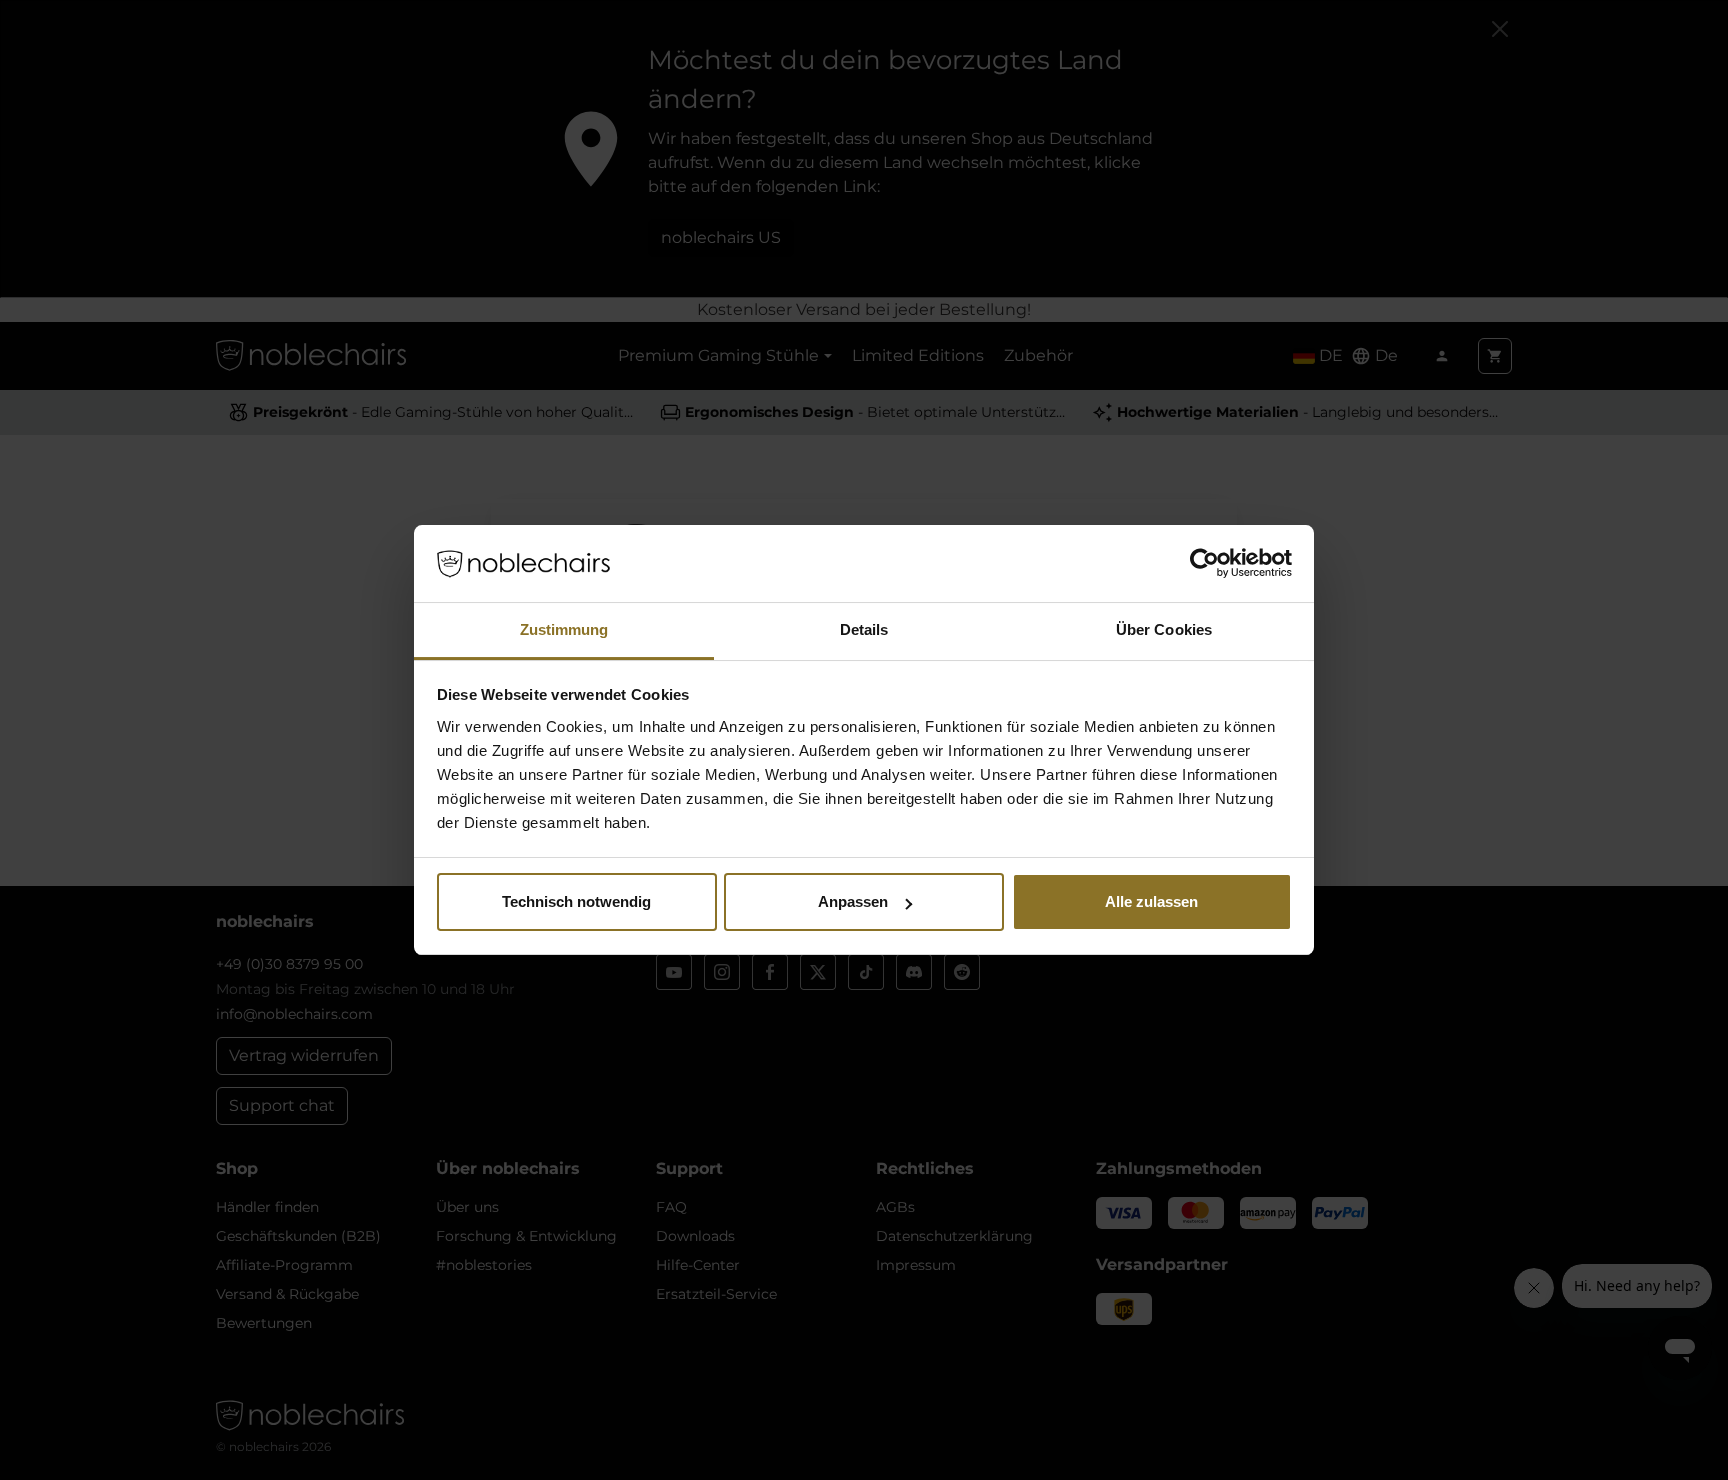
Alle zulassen (1151, 901)
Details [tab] (864, 629)
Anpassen (853, 901)
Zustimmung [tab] (564, 629)
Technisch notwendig (576, 901)
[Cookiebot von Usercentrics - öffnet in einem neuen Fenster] (1204, 564)
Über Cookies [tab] (1164, 629)
